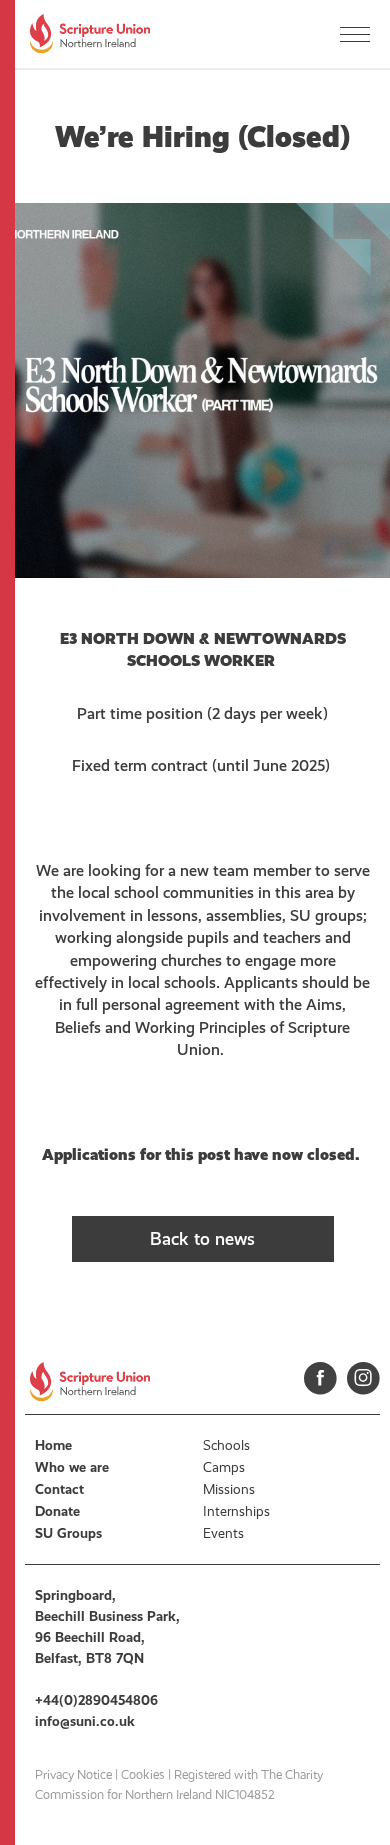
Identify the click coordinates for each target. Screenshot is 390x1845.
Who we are (72, 1467)
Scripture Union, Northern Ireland (90, 34)
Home (53, 1445)
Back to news (202, 1239)
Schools (226, 1445)
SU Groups (68, 1533)
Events (223, 1533)
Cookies (143, 1775)
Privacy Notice (73, 1775)
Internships (236, 1511)
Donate (57, 1511)
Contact (59, 1489)
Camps (224, 1467)
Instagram (363, 1378)
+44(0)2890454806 (96, 1700)
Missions (229, 1489)
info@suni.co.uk (85, 1721)
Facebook (320, 1378)
